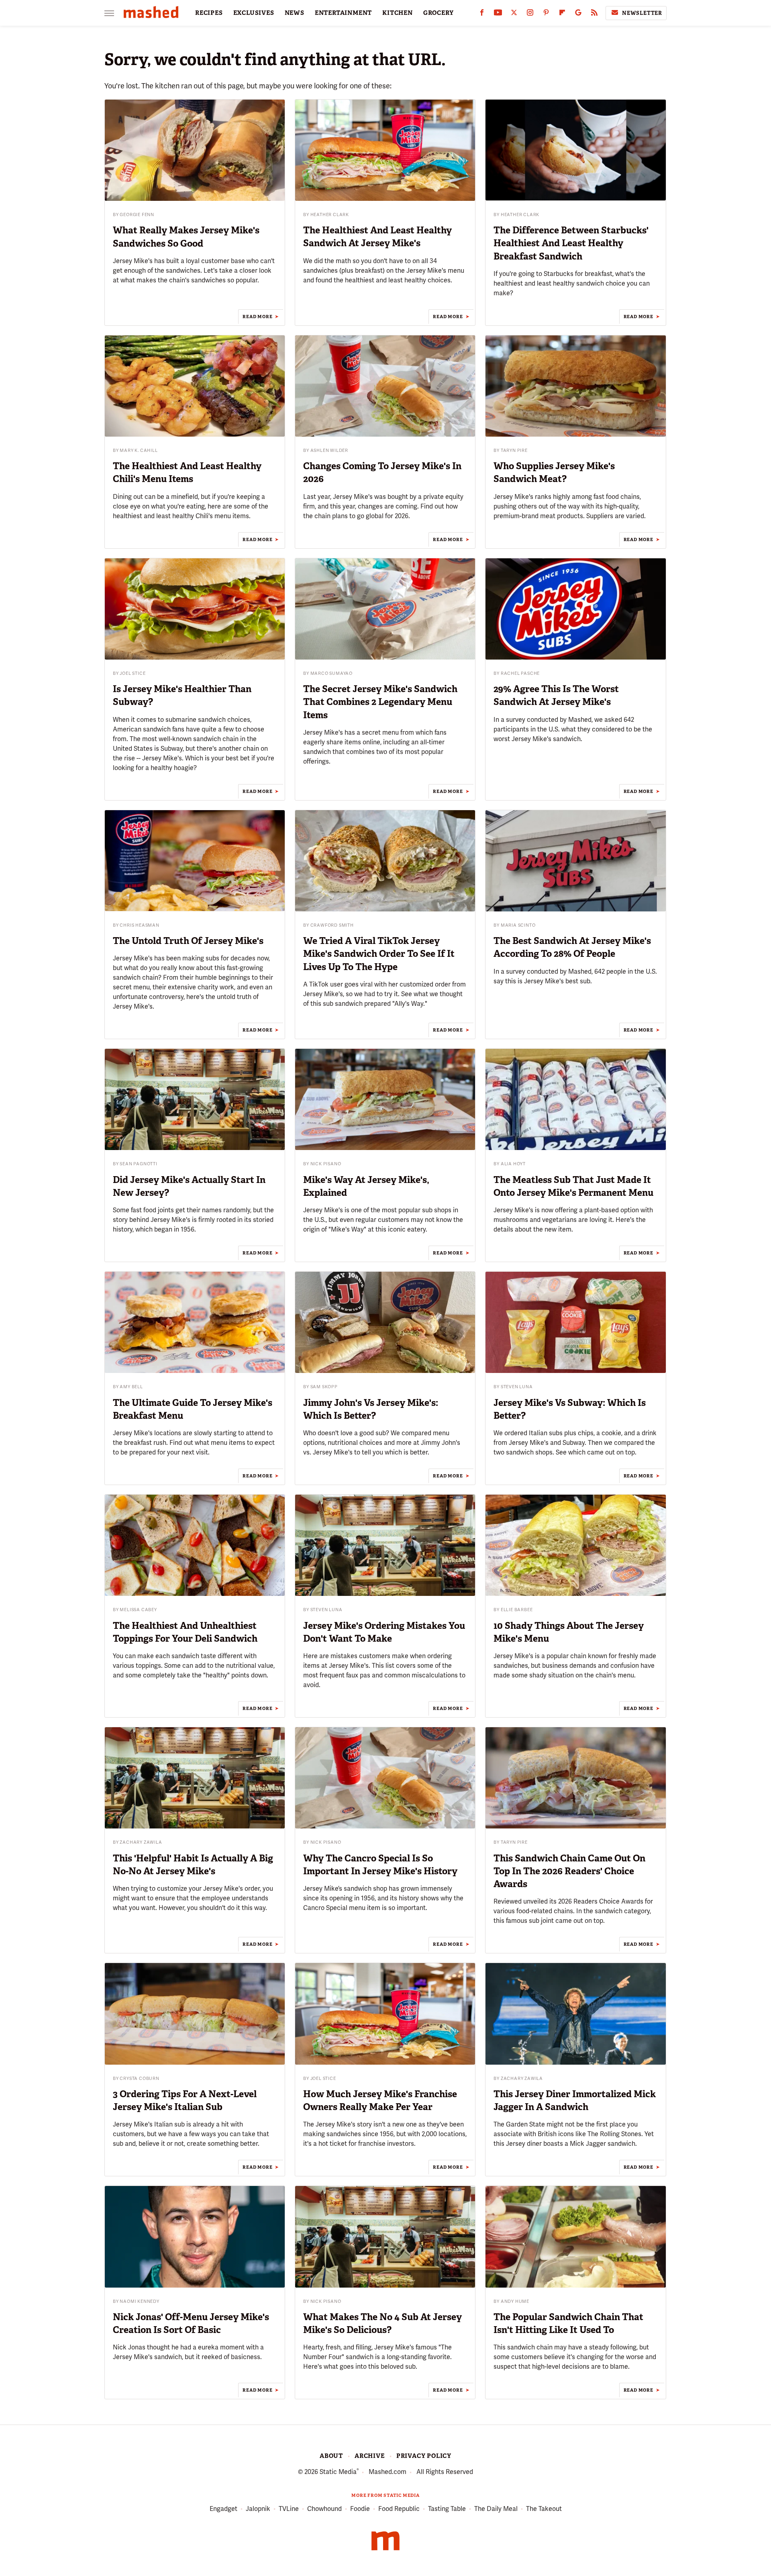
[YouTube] (498, 14)
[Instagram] (530, 14)
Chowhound (324, 2509)
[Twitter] (514, 14)
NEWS (295, 13)
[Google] (578, 14)
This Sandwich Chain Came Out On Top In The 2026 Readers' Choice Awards (569, 1871)
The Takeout (544, 2509)
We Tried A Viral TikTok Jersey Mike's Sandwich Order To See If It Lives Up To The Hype (379, 954)
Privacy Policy (424, 2456)
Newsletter (642, 13)
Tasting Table (447, 2509)
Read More (257, 317)
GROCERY (439, 13)
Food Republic (399, 2509)
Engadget (223, 2509)
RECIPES (209, 13)
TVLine (289, 2509)
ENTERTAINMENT (343, 13)
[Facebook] (482, 14)
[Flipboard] (562, 14)
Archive (370, 2456)
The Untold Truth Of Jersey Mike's (188, 941)
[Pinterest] (546, 14)
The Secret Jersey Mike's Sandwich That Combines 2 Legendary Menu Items (380, 702)
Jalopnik (258, 2509)
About (331, 2456)
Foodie (360, 2509)
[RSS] (594, 14)
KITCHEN (398, 13)
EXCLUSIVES (254, 13)
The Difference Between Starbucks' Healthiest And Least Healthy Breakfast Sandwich (571, 243)
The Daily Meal (496, 2509)
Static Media (338, 2472)
